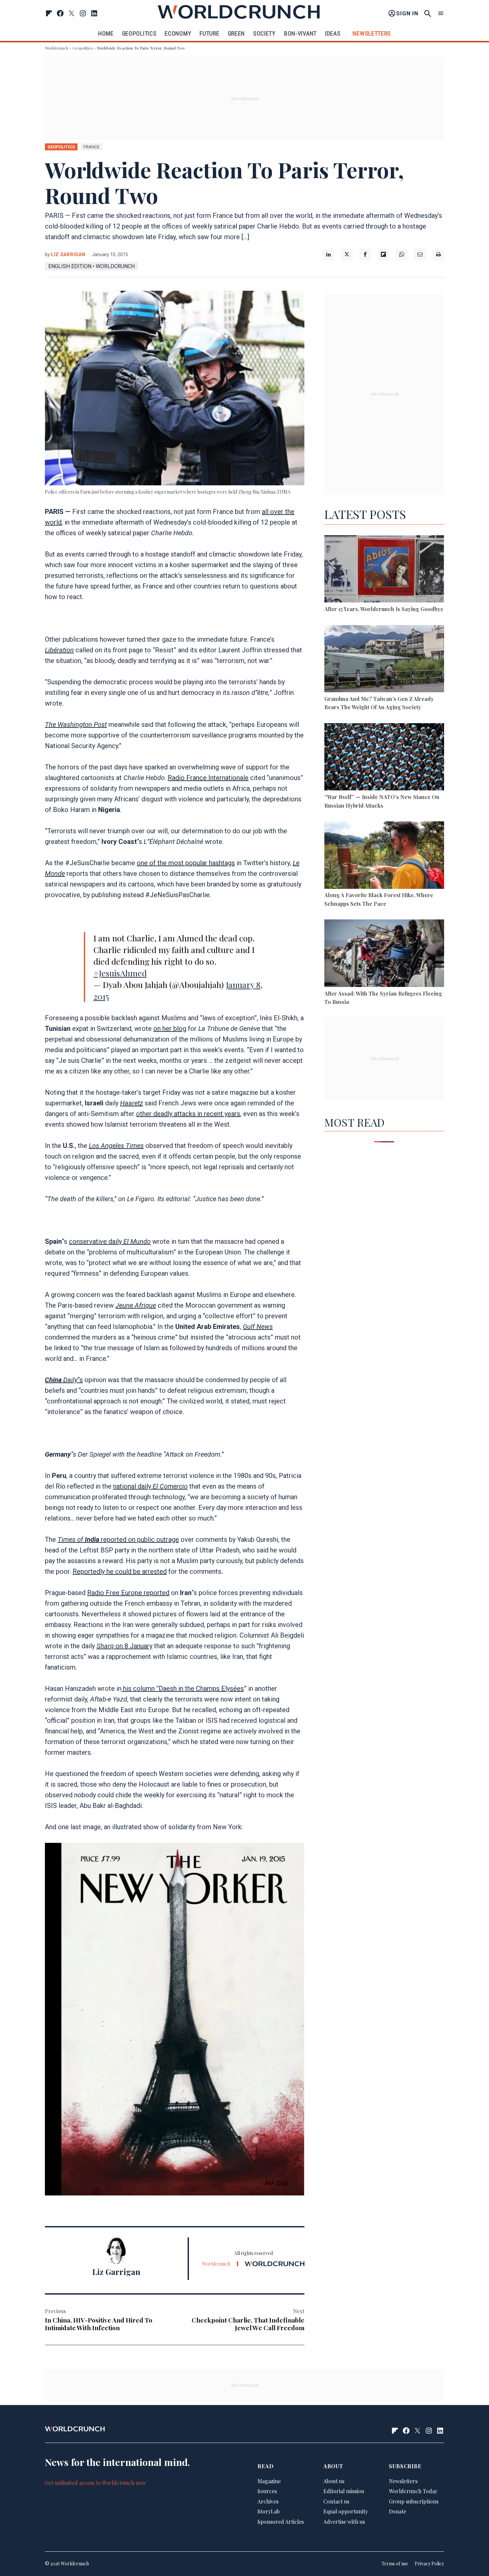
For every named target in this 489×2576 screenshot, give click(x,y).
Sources (267, 2491)
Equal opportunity (346, 2512)
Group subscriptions (414, 2501)
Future (209, 33)
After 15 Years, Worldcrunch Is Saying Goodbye (384, 609)
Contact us (336, 2501)
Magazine (269, 2481)
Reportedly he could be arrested (120, 1571)
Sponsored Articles (281, 2522)
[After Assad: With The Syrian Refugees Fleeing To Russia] (384, 954)
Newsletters (372, 33)
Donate (398, 2512)
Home (106, 33)
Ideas (333, 33)
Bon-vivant (300, 33)
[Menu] (441, 13)
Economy (178, 33)
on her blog (170, 1029)
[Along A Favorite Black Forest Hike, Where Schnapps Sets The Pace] (384, 856)
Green (237, 33)
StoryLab (269, 2512)
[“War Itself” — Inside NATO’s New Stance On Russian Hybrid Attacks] (384, 758)
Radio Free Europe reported (128, 1593)
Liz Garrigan (68, 254)
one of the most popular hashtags (186, 863)
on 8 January (124, 1646)
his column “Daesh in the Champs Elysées (183, 1689)
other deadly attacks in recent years (188, 1114)
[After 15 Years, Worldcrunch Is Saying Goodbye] (384, 570)
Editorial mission (344, 2491)
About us (334, 2481)
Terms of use (395, 2564)
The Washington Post (76, 724)
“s (64, 1380)
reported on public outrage (118, 1539)
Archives (268, 2501)
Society (264, 33)
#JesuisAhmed (120, 973)
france (91, 147)
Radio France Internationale (208, 778)
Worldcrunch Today (413, 2491)
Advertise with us (344, 2522)
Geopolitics (139, 33)
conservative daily (110, 1241)
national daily (150, 1486)
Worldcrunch (57, 48)
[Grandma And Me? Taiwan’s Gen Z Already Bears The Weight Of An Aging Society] (384, 660)
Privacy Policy (429, 2564)
